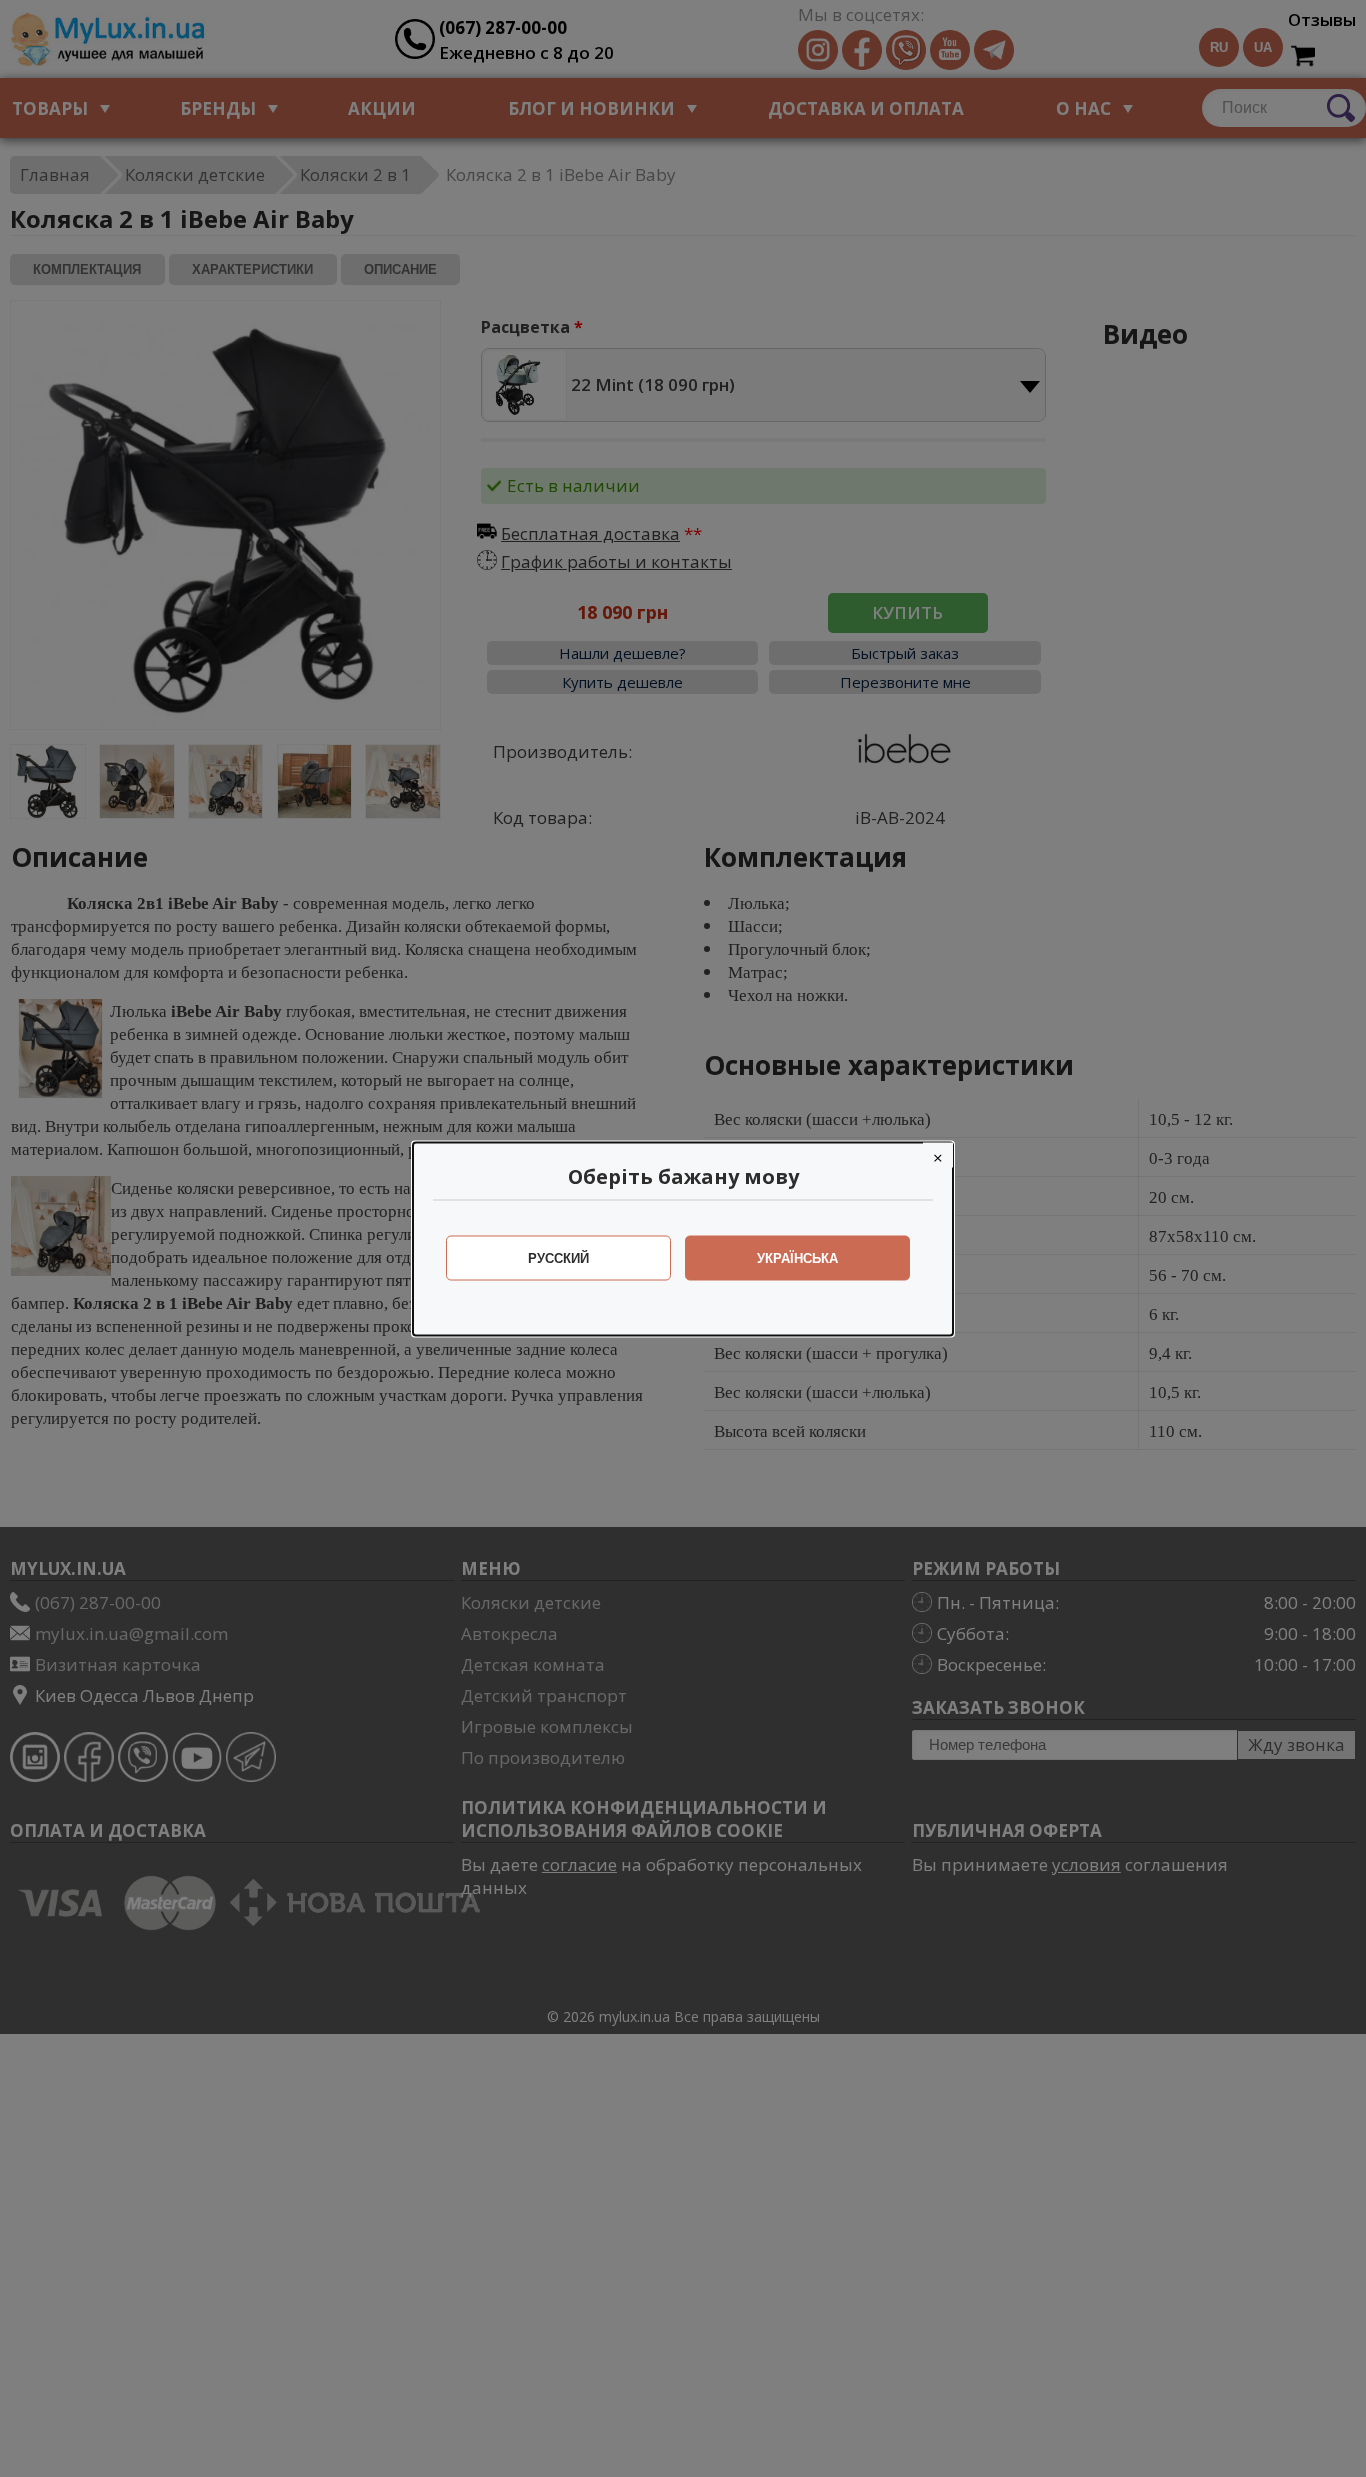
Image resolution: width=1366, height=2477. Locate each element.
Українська (797, 1257)
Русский (558, 1257)
